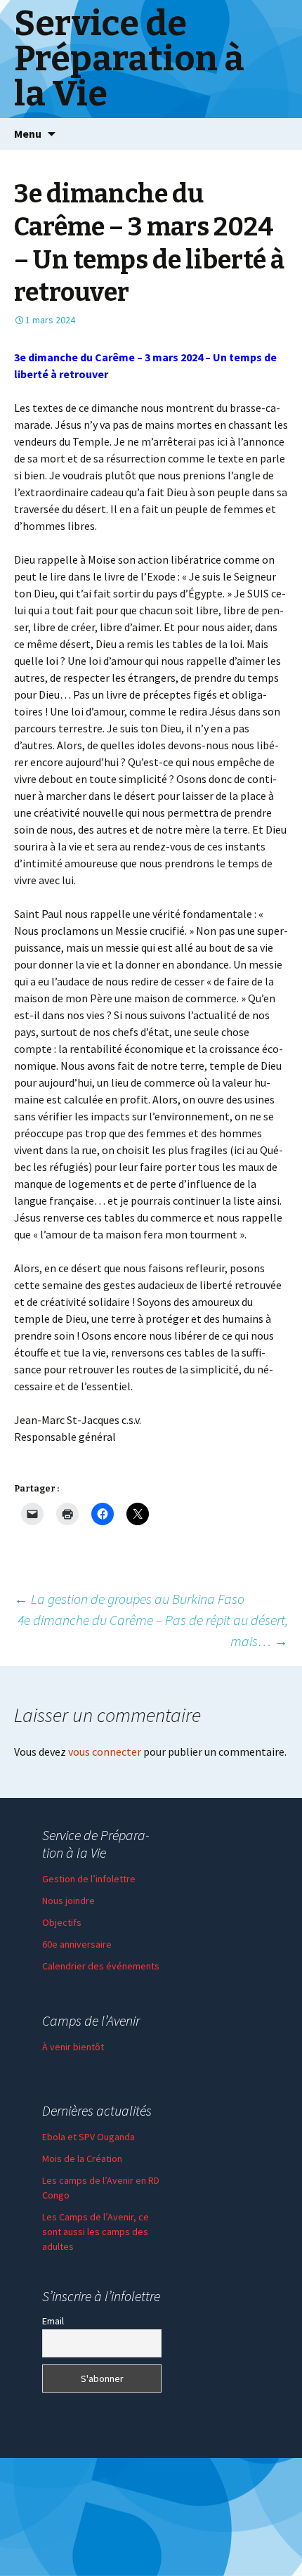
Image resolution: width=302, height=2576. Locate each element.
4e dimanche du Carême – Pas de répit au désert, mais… (153, 1630)
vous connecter (105, 1752)
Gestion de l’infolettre (89, 1879)
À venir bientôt (73, 2047)
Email (53, 2321)
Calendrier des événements (101, 1966)
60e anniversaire (77, 1944)
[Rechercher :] (276, 134)
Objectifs (62, 1922)
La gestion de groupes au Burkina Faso (129, 1599)
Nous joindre (68, 1901)
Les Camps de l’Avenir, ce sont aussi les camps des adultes (96, 2232)
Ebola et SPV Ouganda (88, 2137)
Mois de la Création (82, 2158)
